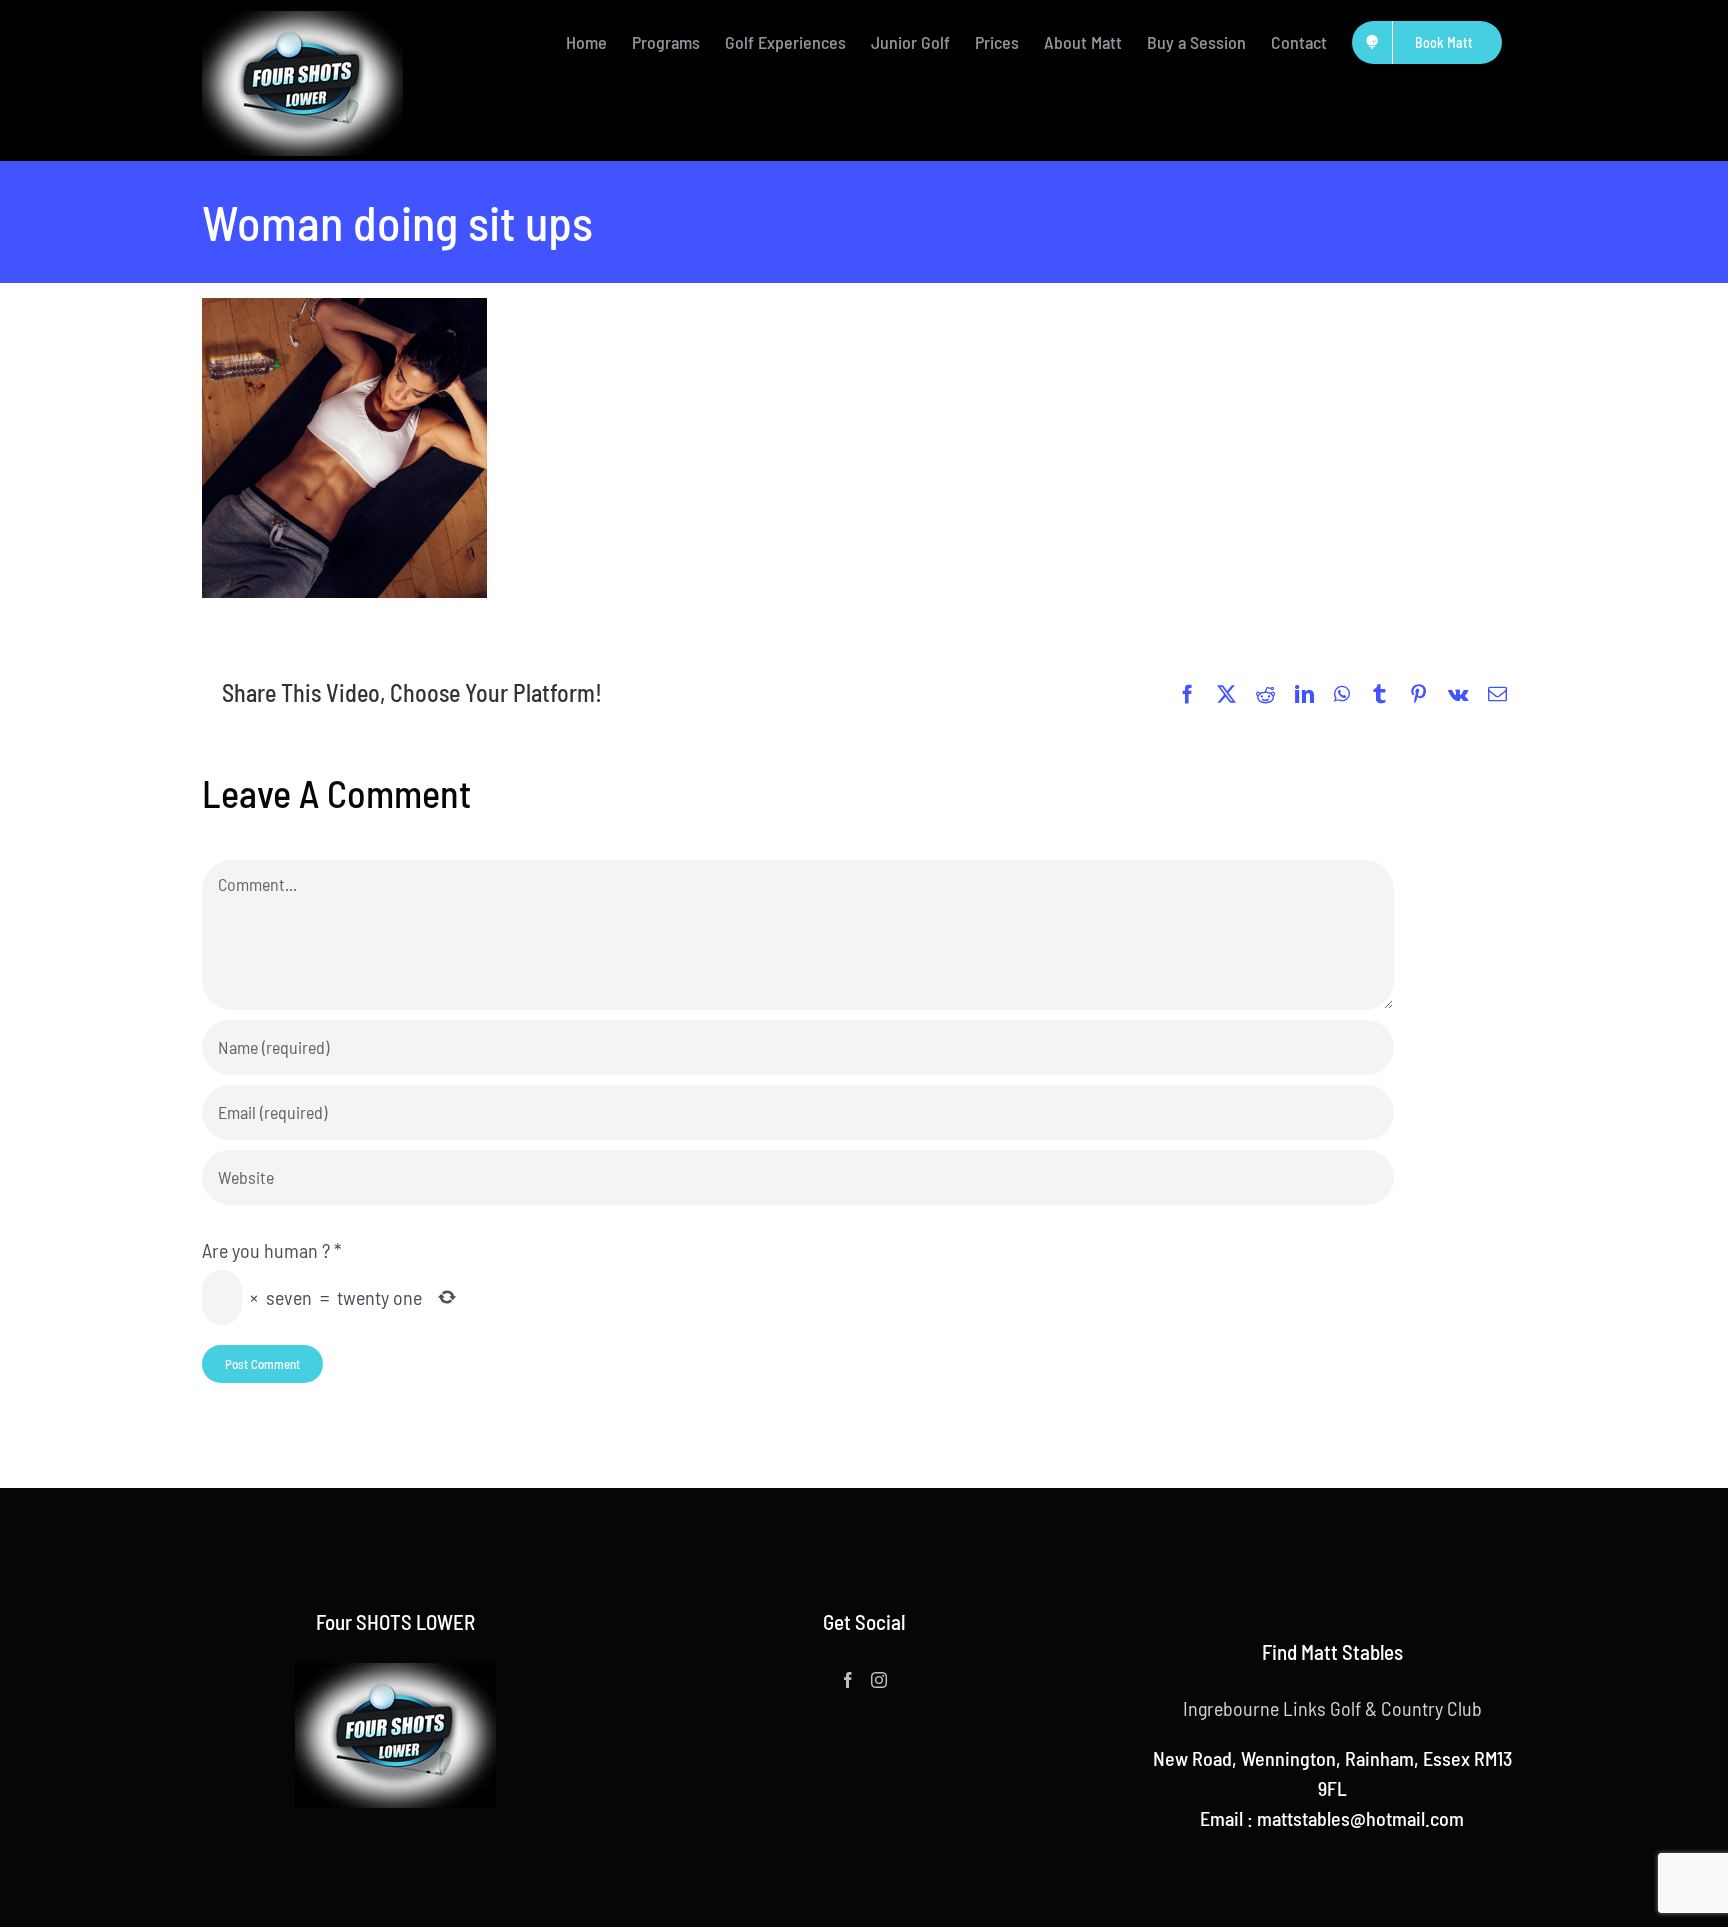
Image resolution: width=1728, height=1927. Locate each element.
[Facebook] (848, 1680)
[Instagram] (879, 1680)
